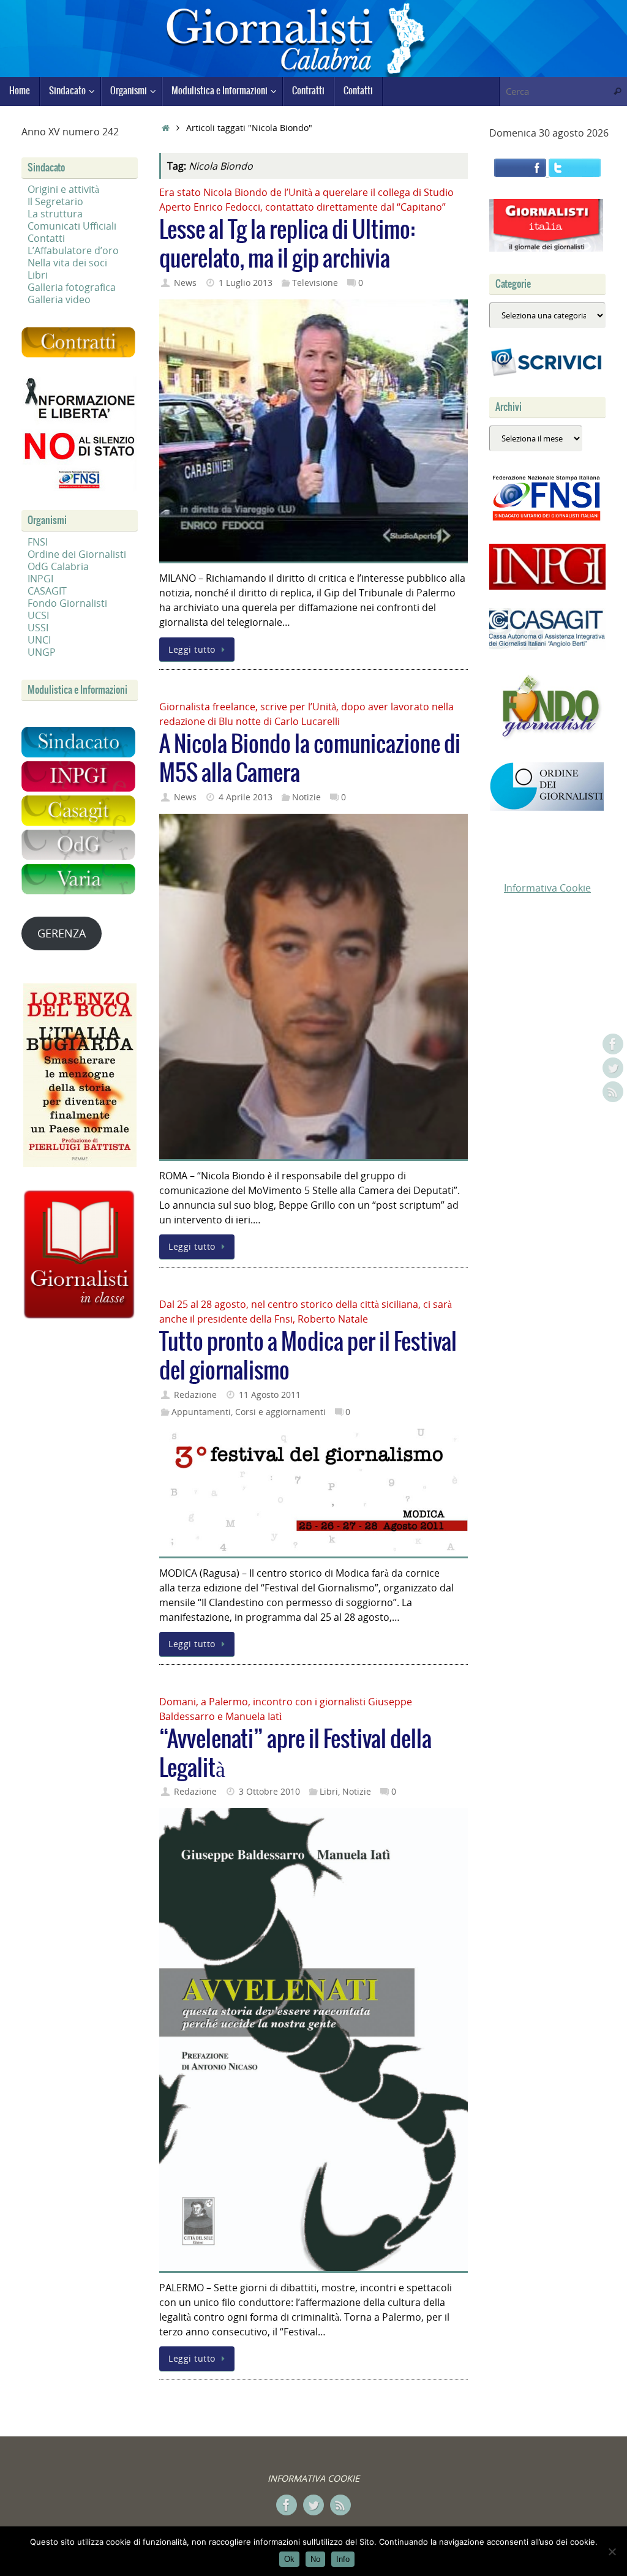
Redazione (195, 1395)
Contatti (46, 238)
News (185, 283)
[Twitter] (613, 1068)
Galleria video (59, 299)
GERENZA (62, 933)
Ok (289, 2559)
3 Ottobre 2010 (269, 1791)
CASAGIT (47, 591)
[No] (612, 2552)
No (315, 2559)
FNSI (38, 542)
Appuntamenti (201, 1412)
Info (343, 2559)
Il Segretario (55, 201)
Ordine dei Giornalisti (77, 554)
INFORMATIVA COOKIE (313, 2478)
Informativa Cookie (547, 888)
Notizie (306, 797)
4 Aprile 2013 (246, 797)
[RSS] (613, 1092)
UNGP (42, 652)
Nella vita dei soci (67, 263)
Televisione (315, 283)
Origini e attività (63, 189)
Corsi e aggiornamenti (280, 1412)
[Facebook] (613, 1044)
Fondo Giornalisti (67, 603)
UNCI (39, 640)
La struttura (55, 214)
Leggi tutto (192, 649)
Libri (329, 1791)
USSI (38, 628)
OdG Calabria (58, 566)
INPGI (40, 579)
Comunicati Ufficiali (72, 226)
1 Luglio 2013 (246, 283)
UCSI (38, 615)
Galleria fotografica (72, 287)
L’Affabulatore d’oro (73, 250)
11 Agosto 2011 (270, 1395)
